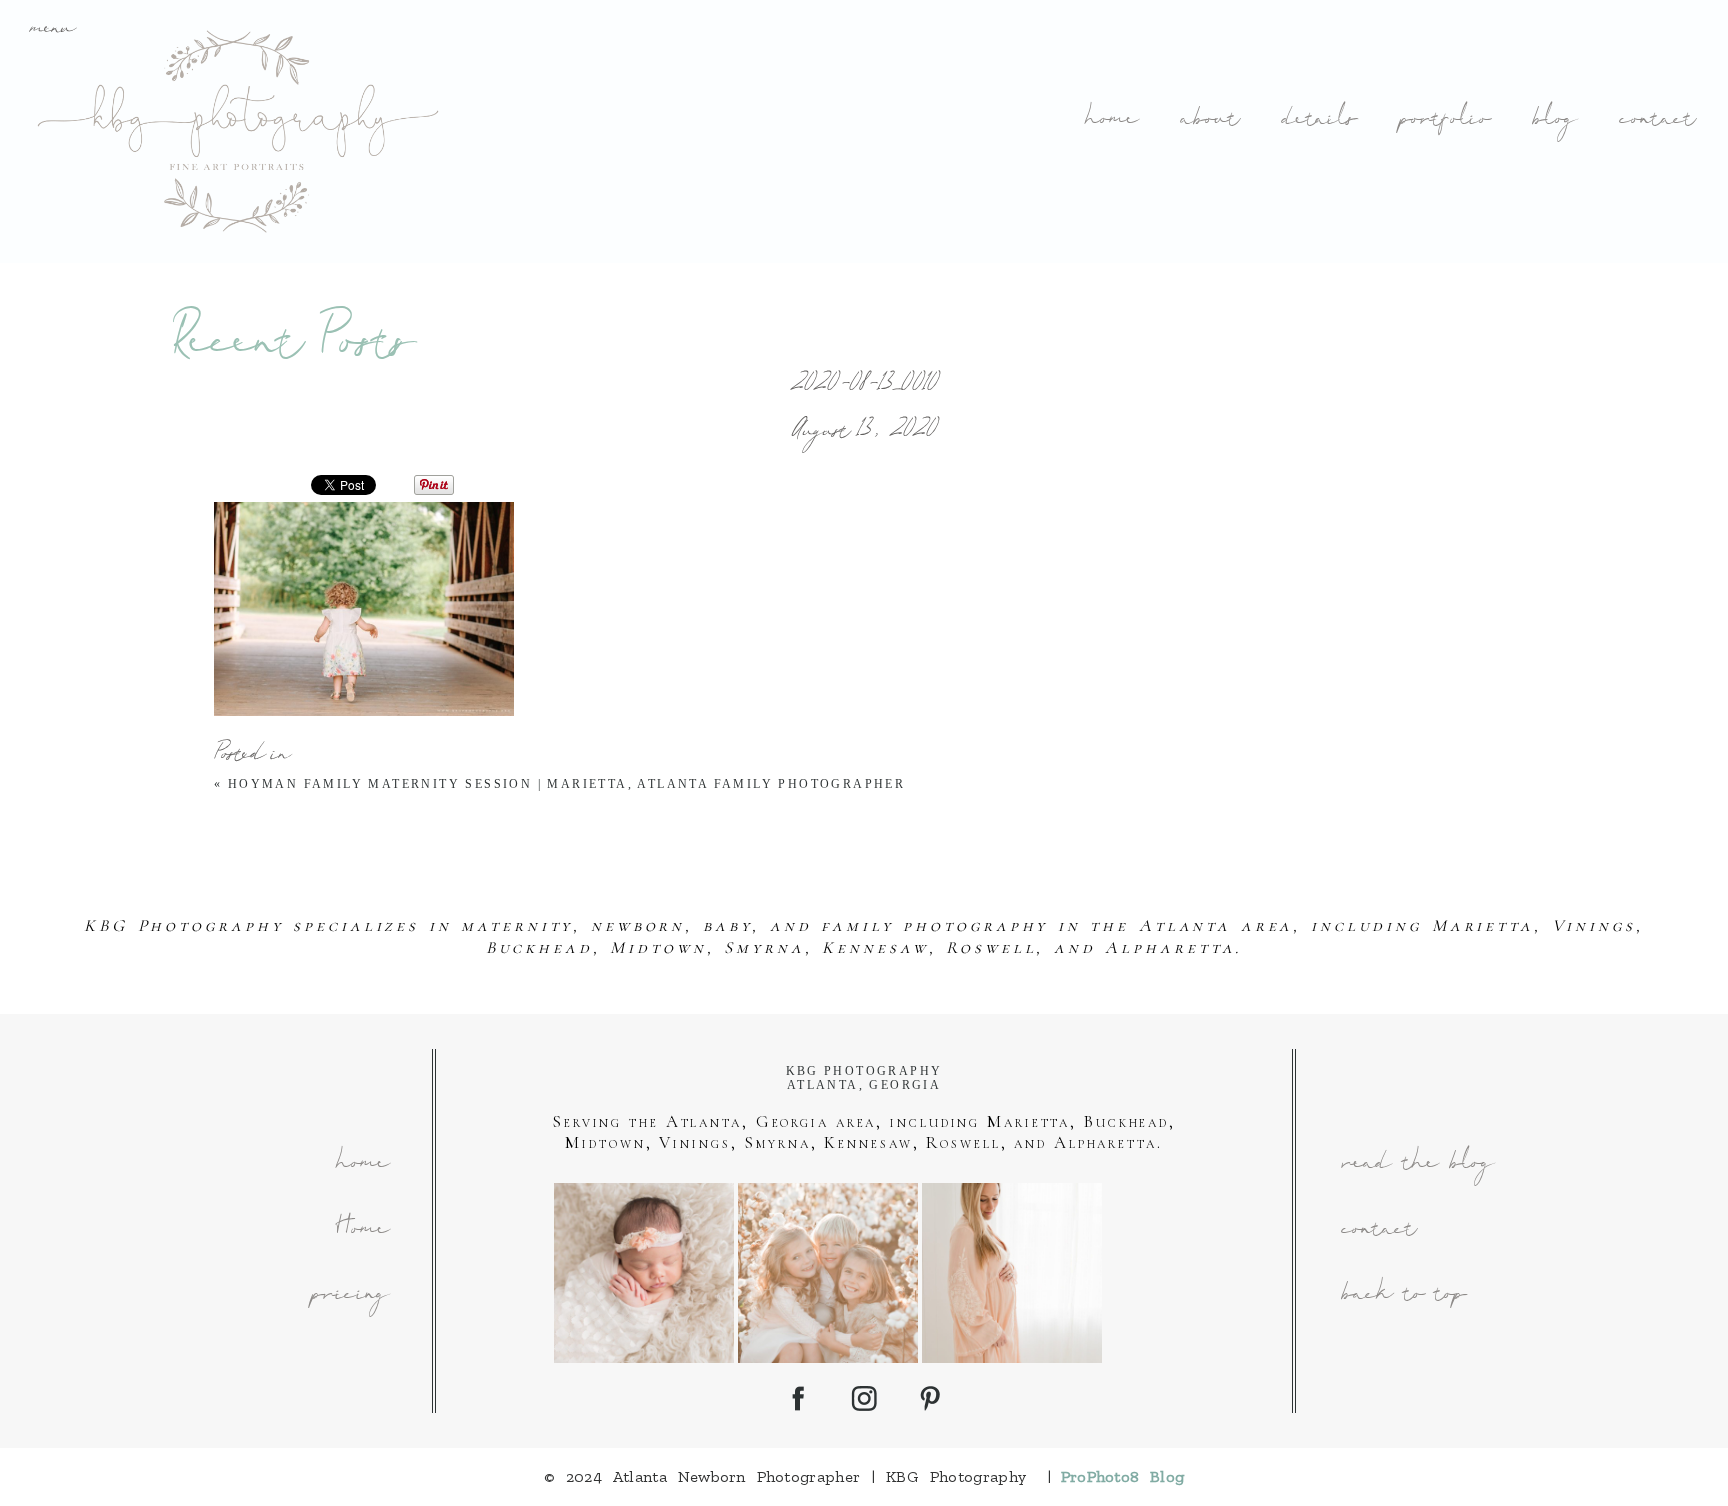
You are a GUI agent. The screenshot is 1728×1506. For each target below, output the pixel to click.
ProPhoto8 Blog (1123, 1476)
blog (1553, 120)
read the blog (1416, 1164)
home (1110, 120)
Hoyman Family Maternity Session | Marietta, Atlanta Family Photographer (566, 784)
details (1318, 120)
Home (361, 1230)
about (1208, 120)
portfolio (1443, 120)
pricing (349, 1295)
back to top (1403, 1295)
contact (1656, 120)
